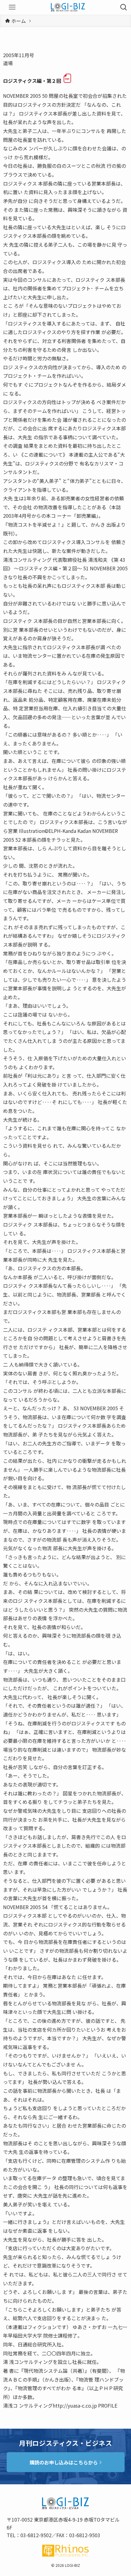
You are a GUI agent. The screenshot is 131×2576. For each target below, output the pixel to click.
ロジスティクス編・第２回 (32, 81)
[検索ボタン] (124, 7)
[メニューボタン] (12, 7)
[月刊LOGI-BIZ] (68, 7)
